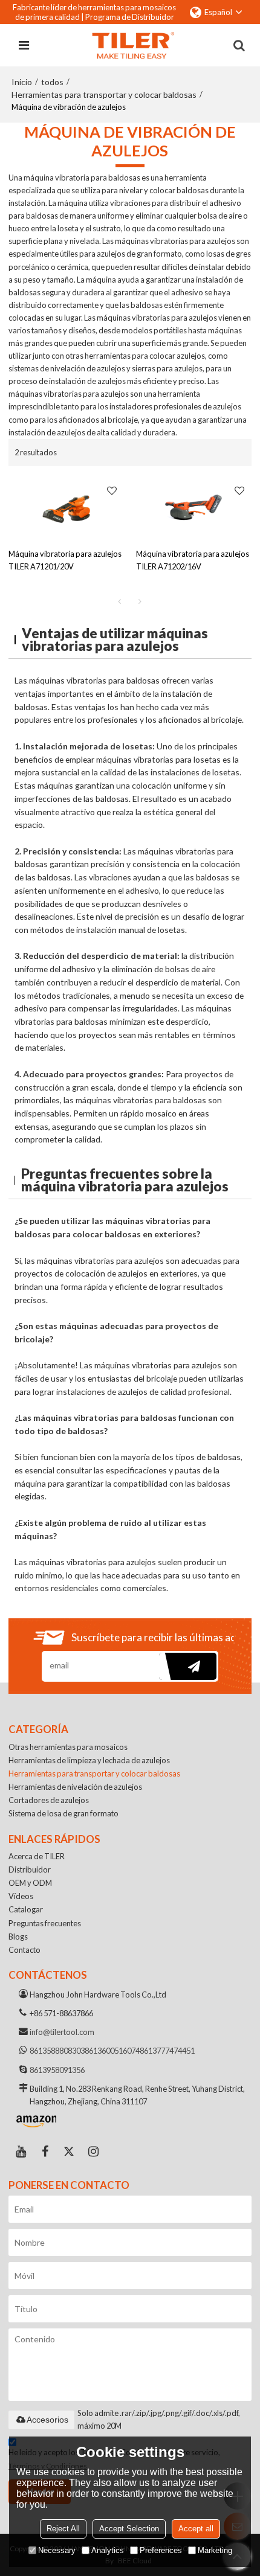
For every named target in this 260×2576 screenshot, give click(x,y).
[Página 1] (120, 601)
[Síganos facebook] (45, 2151)
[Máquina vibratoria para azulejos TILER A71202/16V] (194, 507)
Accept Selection (129, 2529)
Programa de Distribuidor (130, 17)
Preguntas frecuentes (45, 1923)
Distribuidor (30, 1870)
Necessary (57, 2550)
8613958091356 (57, 2070)
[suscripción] (188, 1666)
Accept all (196, 2529)
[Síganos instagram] (93, 2151)
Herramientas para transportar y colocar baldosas (104, 95)
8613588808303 (57, 2051)
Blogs (18, 1937)
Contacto (24, 1950)
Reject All (63, 2529)
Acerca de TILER (37, 1856)
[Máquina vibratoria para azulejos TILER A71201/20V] (66, 507)
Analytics (108, 2550)
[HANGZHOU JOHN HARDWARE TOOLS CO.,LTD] (133, 45)
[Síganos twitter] (69, 2151)
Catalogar (26, 1909)
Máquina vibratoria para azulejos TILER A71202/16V (193, 560)
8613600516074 (112, 2051)
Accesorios (47, 2420)
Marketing (215, 2550)
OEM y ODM (30, 1883)
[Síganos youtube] (21, 2151)
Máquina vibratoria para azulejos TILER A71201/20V (65, 560)
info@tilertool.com (62, 2032)
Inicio (22, 82)
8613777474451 (167, 2051)
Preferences (161, 2550)
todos (52, 82)
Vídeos (21, 1896)
